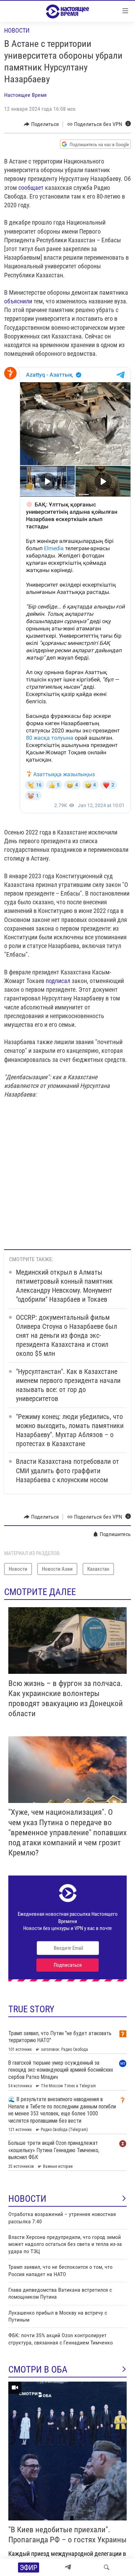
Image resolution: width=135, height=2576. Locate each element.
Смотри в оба (38, 2369)
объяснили (18, 301)
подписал (58, 981)
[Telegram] (68, 2567)
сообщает (31, 188)
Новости (17, 30)
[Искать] (107, 2567)
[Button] (41, 124)
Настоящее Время (25, 95)
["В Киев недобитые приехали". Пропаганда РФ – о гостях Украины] (67, 2451)
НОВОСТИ (27, 2199)
